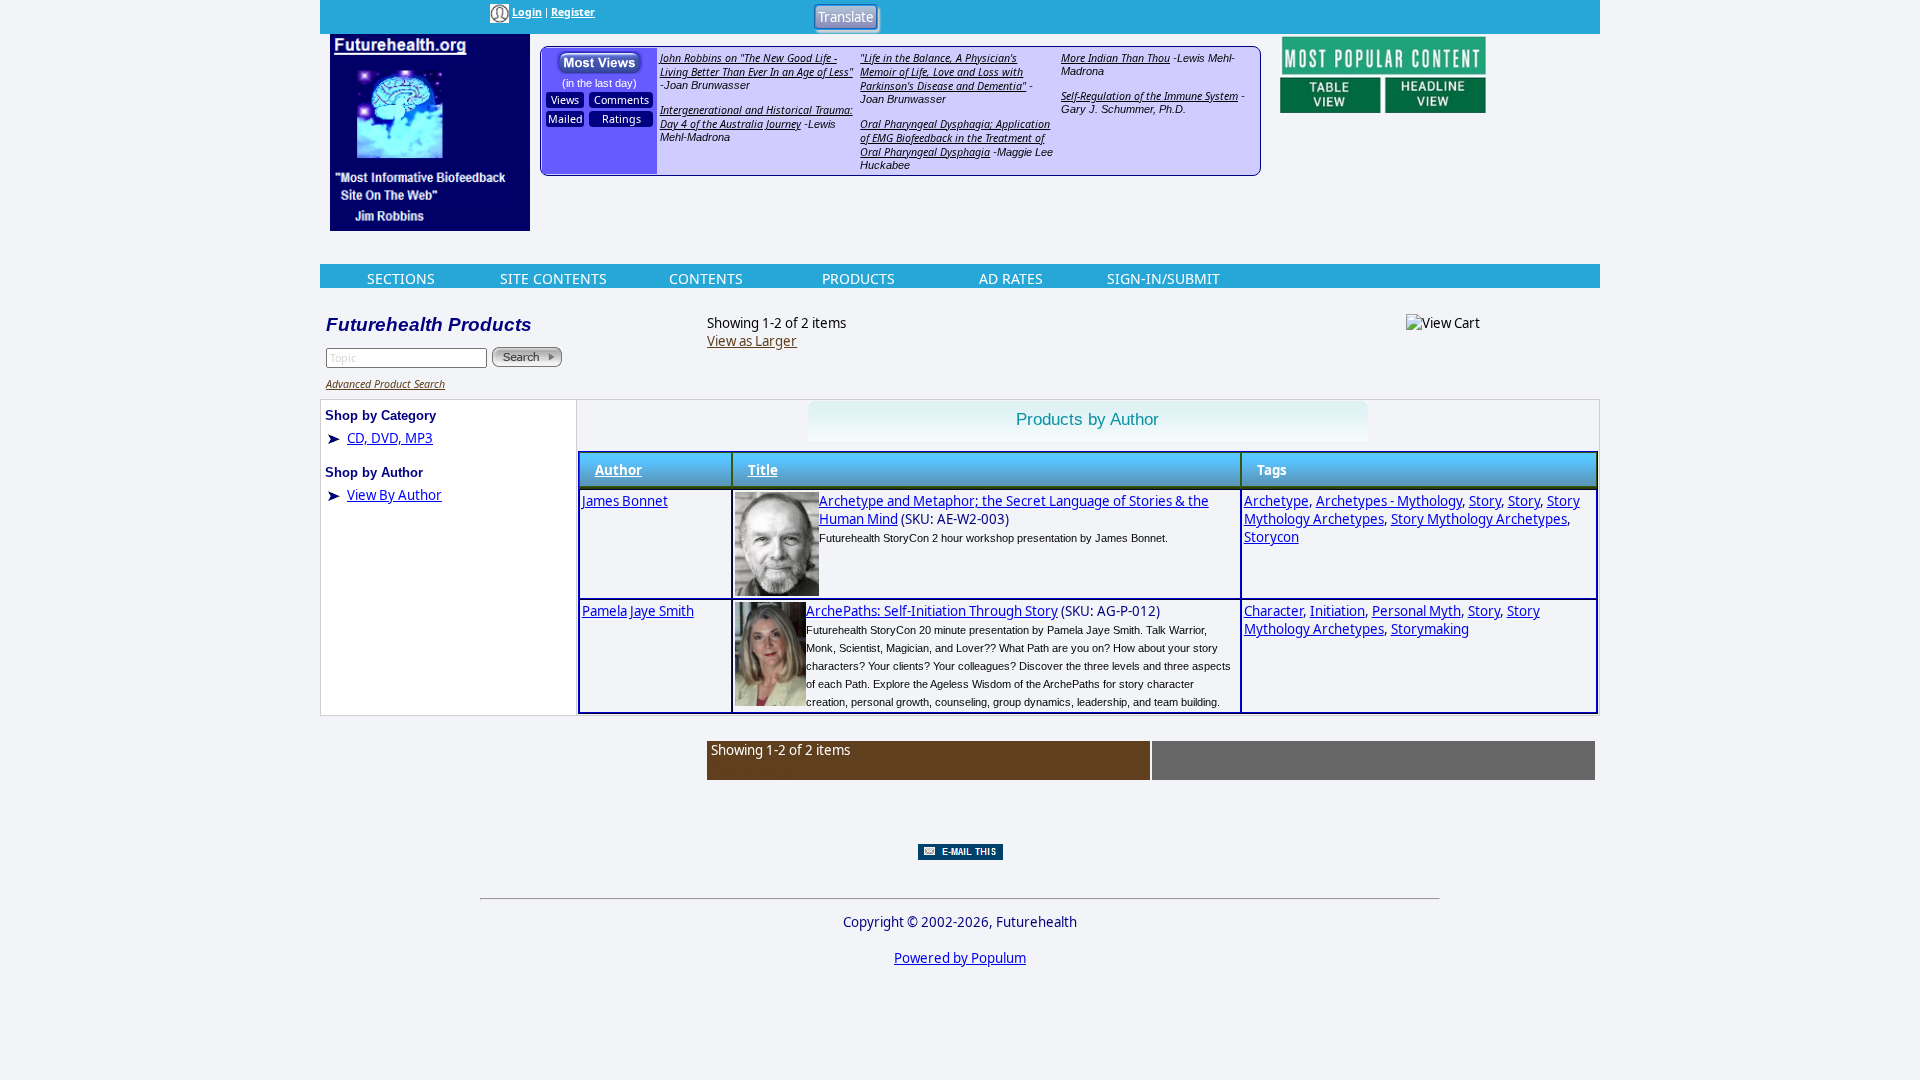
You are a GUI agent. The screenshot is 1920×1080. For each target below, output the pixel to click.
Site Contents (553, 278)
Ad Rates (1011, 278)
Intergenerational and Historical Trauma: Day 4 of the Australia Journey (756, 117)
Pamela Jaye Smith (638, 611)
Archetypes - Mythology (1389, 501)
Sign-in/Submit (1163, 278)
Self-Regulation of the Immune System (1149, 96)
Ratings (621, 119)
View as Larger (752, 341)
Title (763, 470)
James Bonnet (625, 501)
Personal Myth (1416, 611)
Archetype (1276, 501)
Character (1273, 611)
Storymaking (1430, 629)
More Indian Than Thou (1115, 58)
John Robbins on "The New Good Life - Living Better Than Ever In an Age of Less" (756, 65)
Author (618, 470)
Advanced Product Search (385, 384)
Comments (621, 100)
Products (858, 278)
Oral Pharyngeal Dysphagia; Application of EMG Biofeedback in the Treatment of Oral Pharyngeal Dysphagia (955, 138)
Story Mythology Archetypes (1479, 519)
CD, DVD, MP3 (390, 438)
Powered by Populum (960, 958)
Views (565, 100)
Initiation (1337, 611)
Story (1485, 501)
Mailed (565, 119)
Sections (401, 278)
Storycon (1271, 537)
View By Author (394, 495)
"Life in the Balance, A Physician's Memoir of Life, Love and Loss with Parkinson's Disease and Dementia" (943, 72)
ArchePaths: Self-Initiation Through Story (932, 611)
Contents (706, 278)
